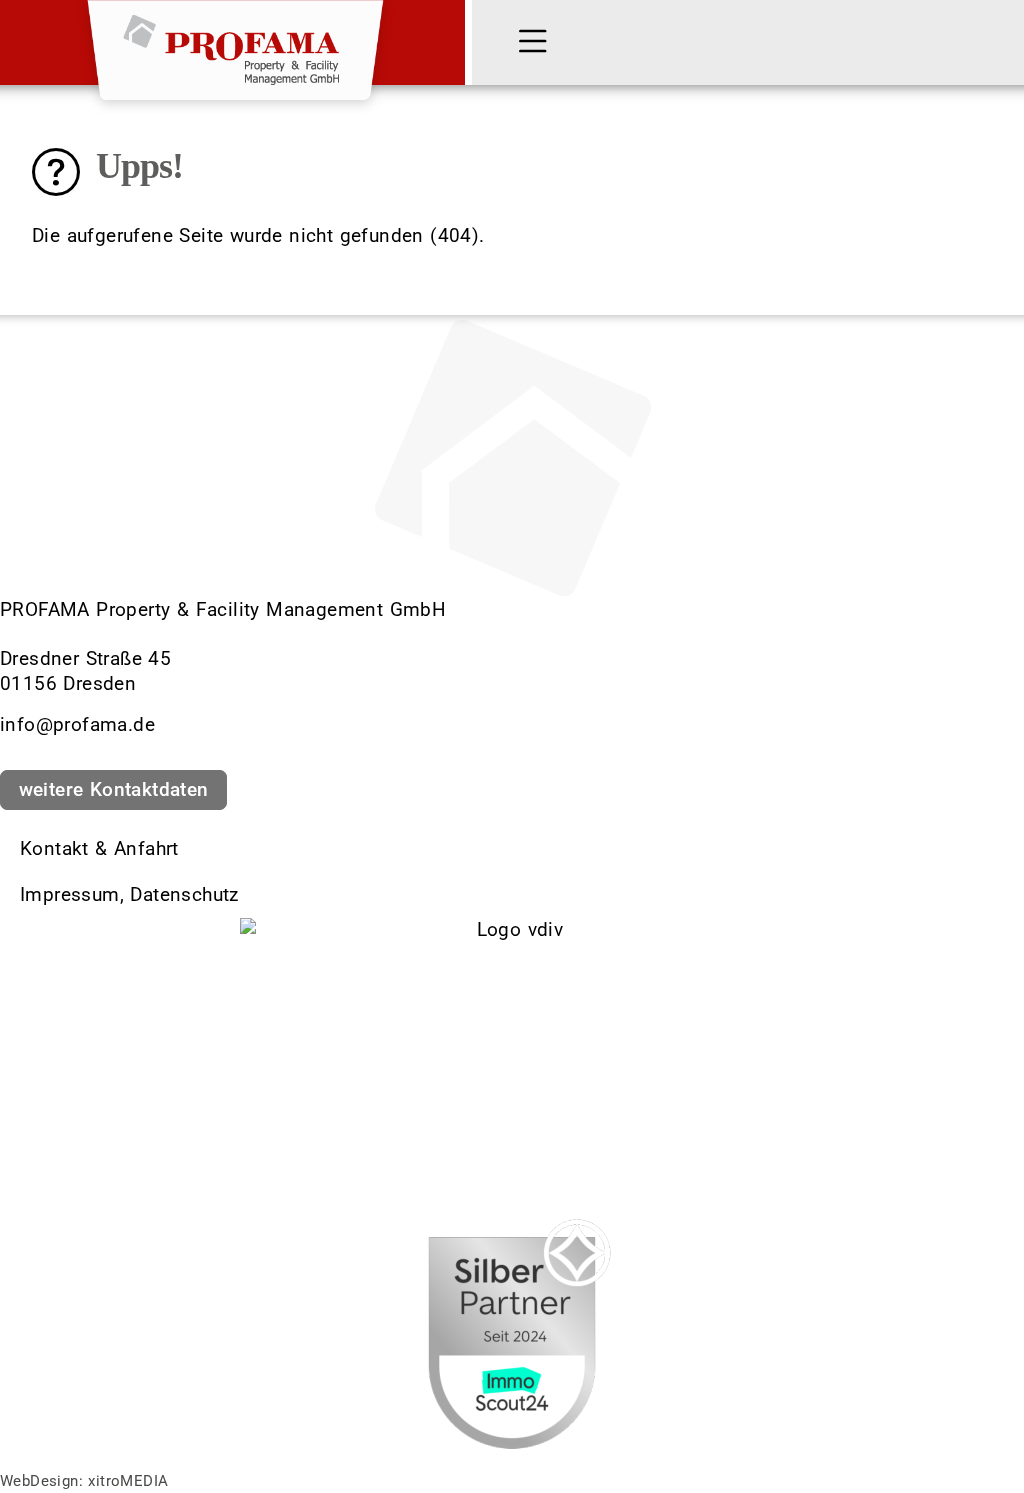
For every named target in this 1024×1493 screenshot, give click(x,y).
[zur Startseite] (235, 42)
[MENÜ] (537, 43)
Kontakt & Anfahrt (99, 848)
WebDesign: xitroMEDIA (84, 1481)
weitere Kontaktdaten (114, 789)
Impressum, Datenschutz (129, 894)
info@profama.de (77, 724)
